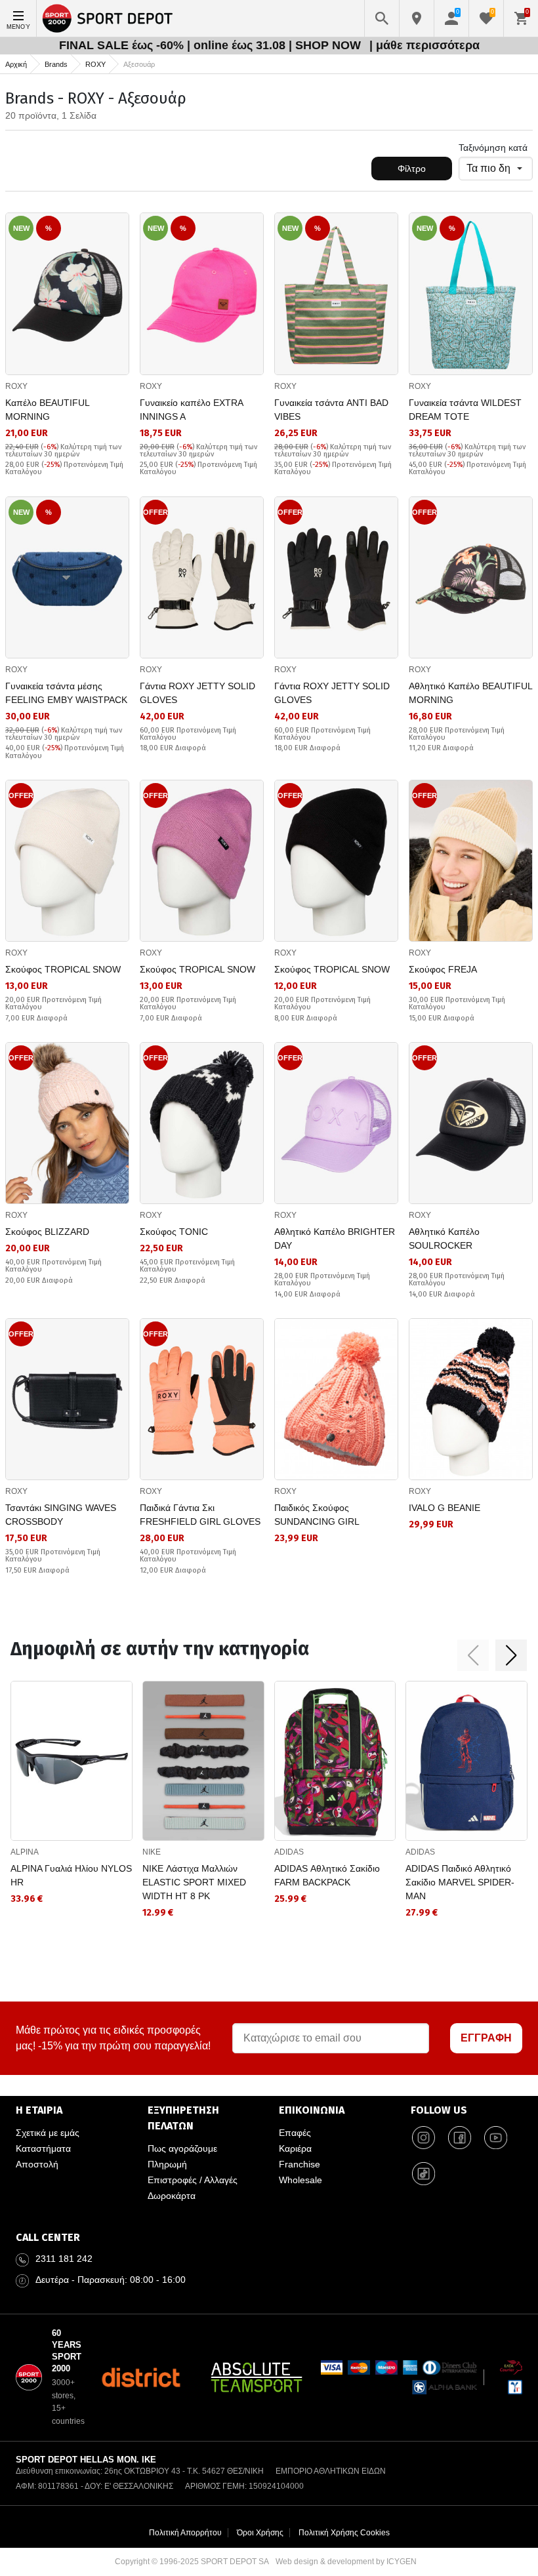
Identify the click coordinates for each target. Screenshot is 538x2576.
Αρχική (16, 64)
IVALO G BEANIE (445, 1508)
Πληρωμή (167, 2164)
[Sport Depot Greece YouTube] (496, 2138)
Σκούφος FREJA (443, 969)
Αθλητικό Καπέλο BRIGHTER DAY (335, 1238)
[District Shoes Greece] (141, 2377)
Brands (56, 64)
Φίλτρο (412, 169)
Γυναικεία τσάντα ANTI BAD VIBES (331, 410)
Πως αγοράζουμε (182, 2148)
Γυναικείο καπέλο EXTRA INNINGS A (191, 410)
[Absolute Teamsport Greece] (257, 2377)
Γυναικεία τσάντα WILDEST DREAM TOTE (465, 410)
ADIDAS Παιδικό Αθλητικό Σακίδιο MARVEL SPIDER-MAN (460, 1882)
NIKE (152, 1852)
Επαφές (295, 2133)
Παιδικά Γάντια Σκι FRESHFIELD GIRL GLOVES (200, 1515)
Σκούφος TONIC (174, 1232)
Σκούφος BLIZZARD (47, 1232)
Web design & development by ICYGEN (346, 2562)
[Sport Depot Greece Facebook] (460, 2138)
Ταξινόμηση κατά (493, 148)
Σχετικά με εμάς (48, 2133)
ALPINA (25, 1852)
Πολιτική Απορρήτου (185, 2533)
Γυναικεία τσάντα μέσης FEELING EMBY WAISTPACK (66, 693)
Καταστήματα (43, 2148)
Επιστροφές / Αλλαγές (193, 2180)
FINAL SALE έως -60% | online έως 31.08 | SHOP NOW (212, 45)
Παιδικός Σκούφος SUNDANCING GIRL (317, 1515)
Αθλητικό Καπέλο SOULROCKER (444, 1238)
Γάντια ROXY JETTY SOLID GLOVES (197, 693)
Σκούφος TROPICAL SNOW (63, 969)
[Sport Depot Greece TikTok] (424, 2174)
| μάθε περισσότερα (424, 45)
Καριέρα (295, 2148)
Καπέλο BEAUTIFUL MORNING (47, 410)
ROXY (95, 64)
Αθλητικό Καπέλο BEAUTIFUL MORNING (470, 693)
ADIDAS (289, 1852)
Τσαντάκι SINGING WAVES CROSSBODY (61, 1515)
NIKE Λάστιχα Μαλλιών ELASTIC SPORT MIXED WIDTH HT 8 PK (194, 1882)
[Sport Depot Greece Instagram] (424, 2138)
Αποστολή (37, 2164)
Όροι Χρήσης (260, 2533)
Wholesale (300, 2180)
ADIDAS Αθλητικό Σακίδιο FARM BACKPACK (327, 1875)
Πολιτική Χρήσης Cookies (344, 2533)
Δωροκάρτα (172, 2196)
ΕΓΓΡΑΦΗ (486, 2038)
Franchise (300, 2164)
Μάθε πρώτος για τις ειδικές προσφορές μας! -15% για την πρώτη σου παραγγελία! (113, 2038)
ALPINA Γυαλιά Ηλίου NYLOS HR (71, 1875)
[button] (473, 1655)
